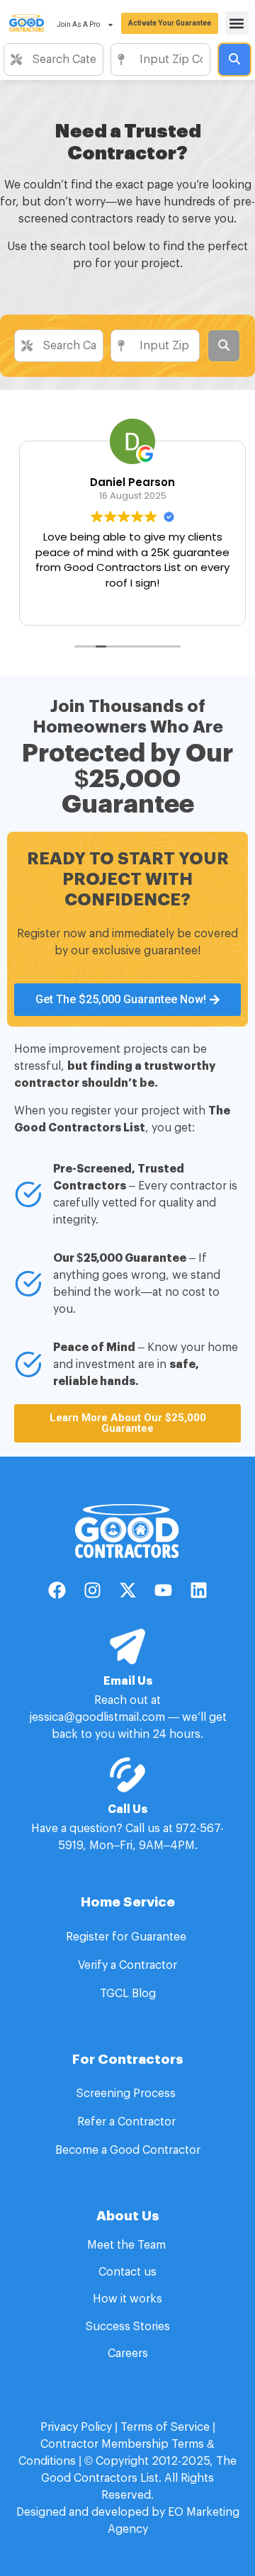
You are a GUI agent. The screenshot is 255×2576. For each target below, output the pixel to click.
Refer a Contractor (128, 2122)
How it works (127, 2299)
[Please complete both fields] (234, 60)
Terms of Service (165, 2427)
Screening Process (127, 2094)
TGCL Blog (128, 1994)
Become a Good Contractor (128, 2150)
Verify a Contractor (127, 1965)
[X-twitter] (127, 1590)
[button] (237, 23)
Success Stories (128, 2327)
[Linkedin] (198, 1590)
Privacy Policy (76, 2427)
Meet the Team (128, 2245)
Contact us (127, 2272)
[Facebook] (57, 1590)
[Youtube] (163, 1590)
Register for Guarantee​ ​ (127, 1937)
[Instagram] (92, 1590)
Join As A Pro (78, 24)
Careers (128, 2354)
